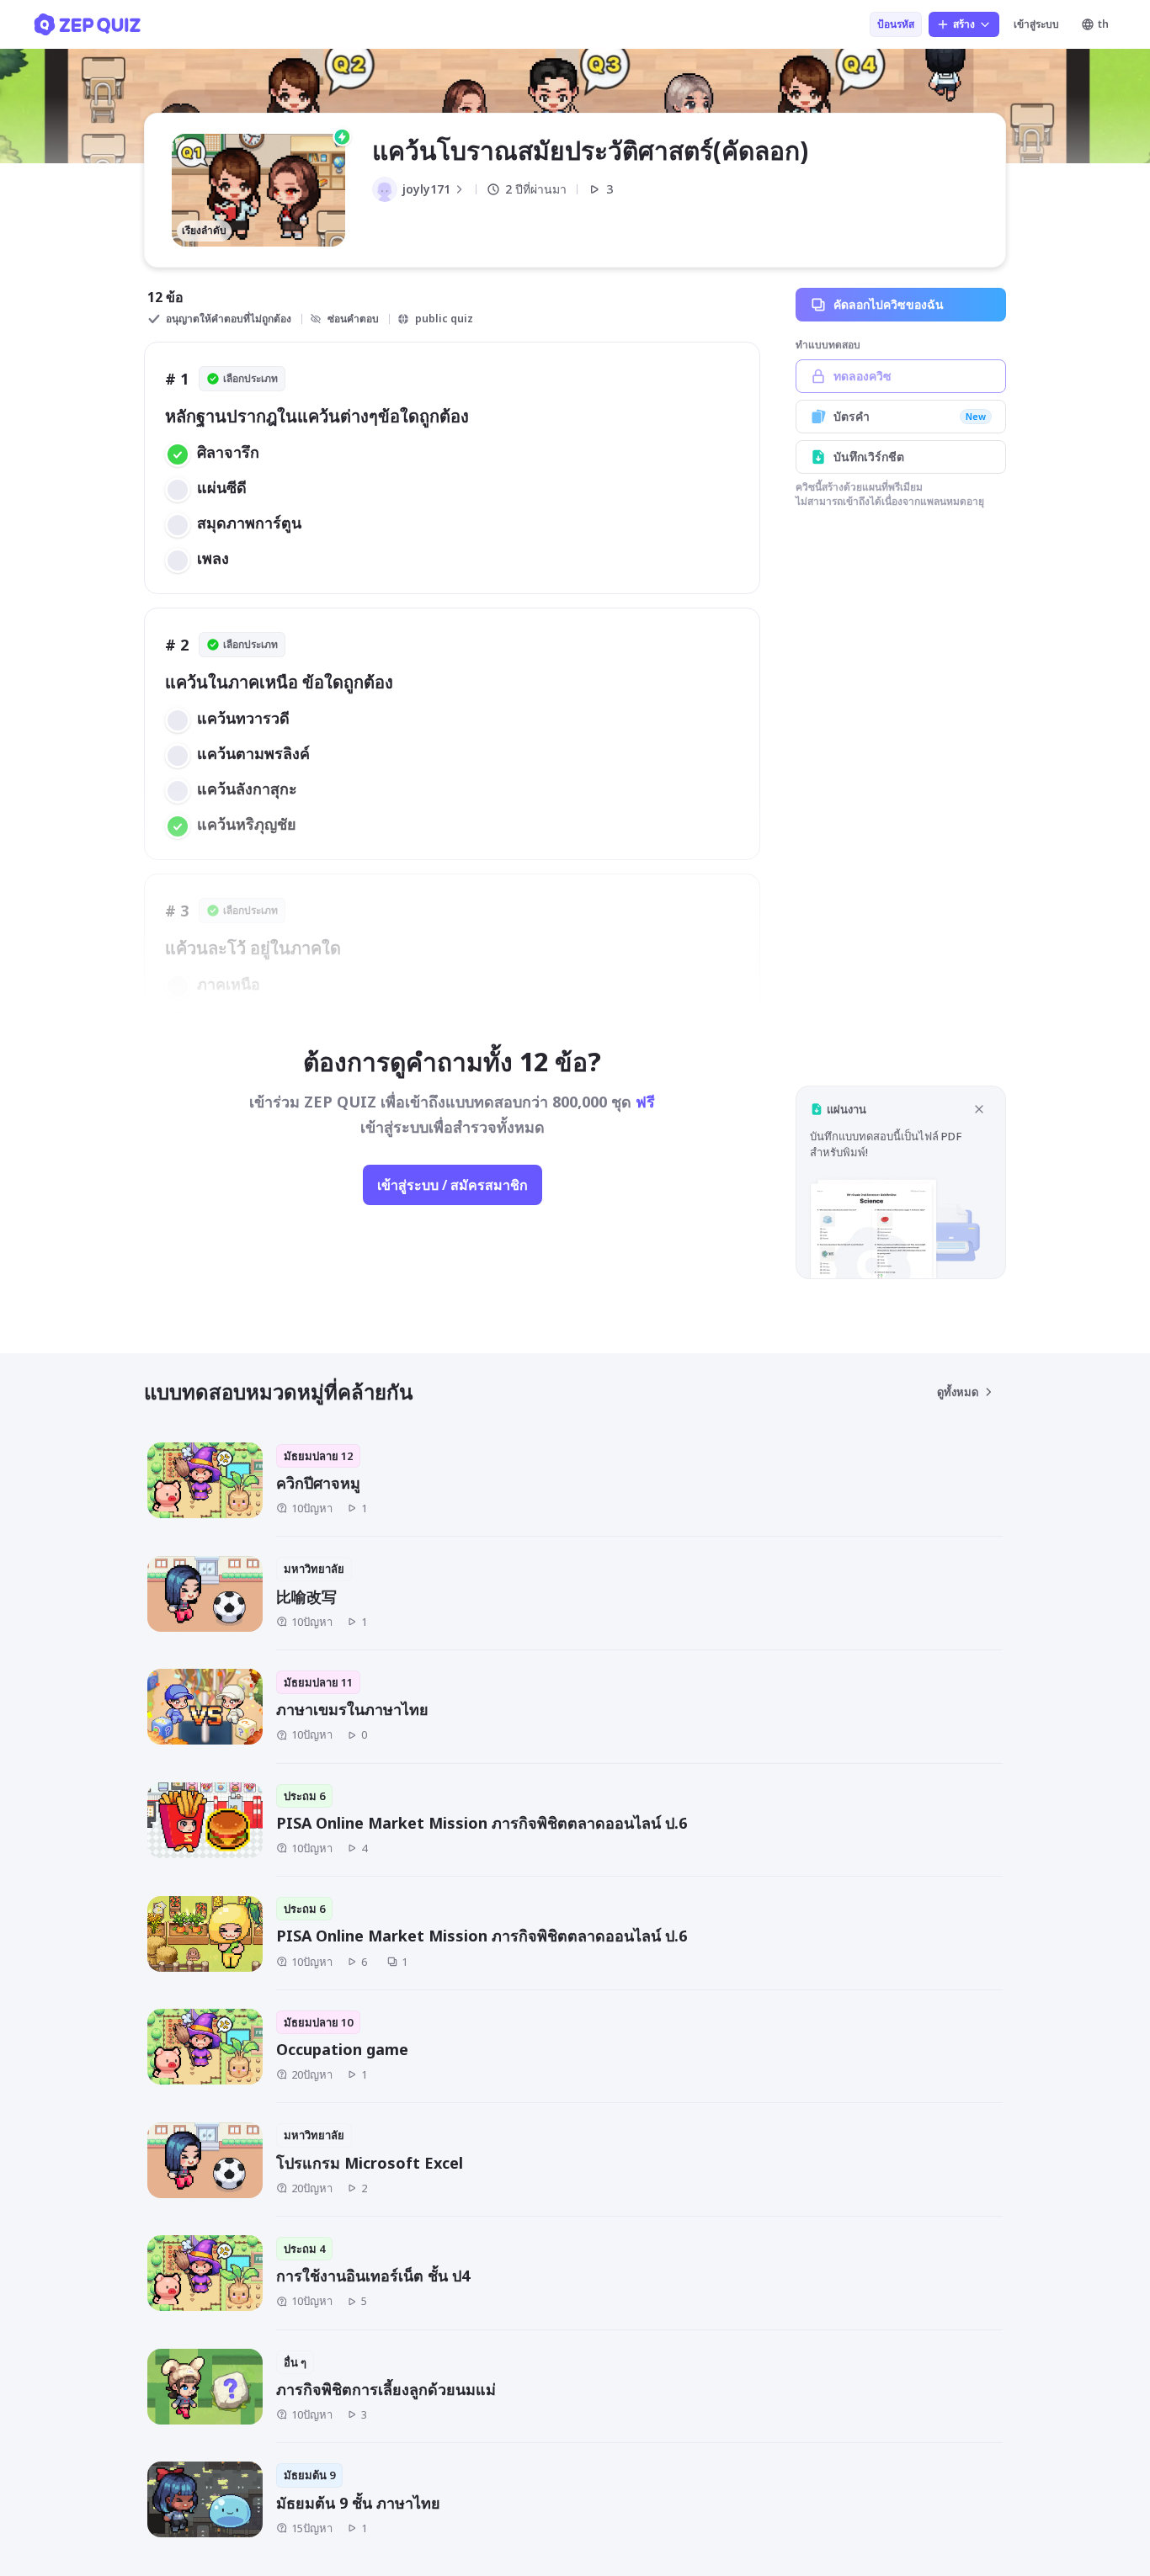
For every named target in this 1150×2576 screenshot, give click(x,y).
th (1103, 24)
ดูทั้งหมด (958, 1392)
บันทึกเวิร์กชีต (869, 457)
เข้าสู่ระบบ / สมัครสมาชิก (453, 1185)
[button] (901, 1182)
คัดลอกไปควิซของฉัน (889, 304)
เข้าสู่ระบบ (1036, 24)
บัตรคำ (910, 416)
